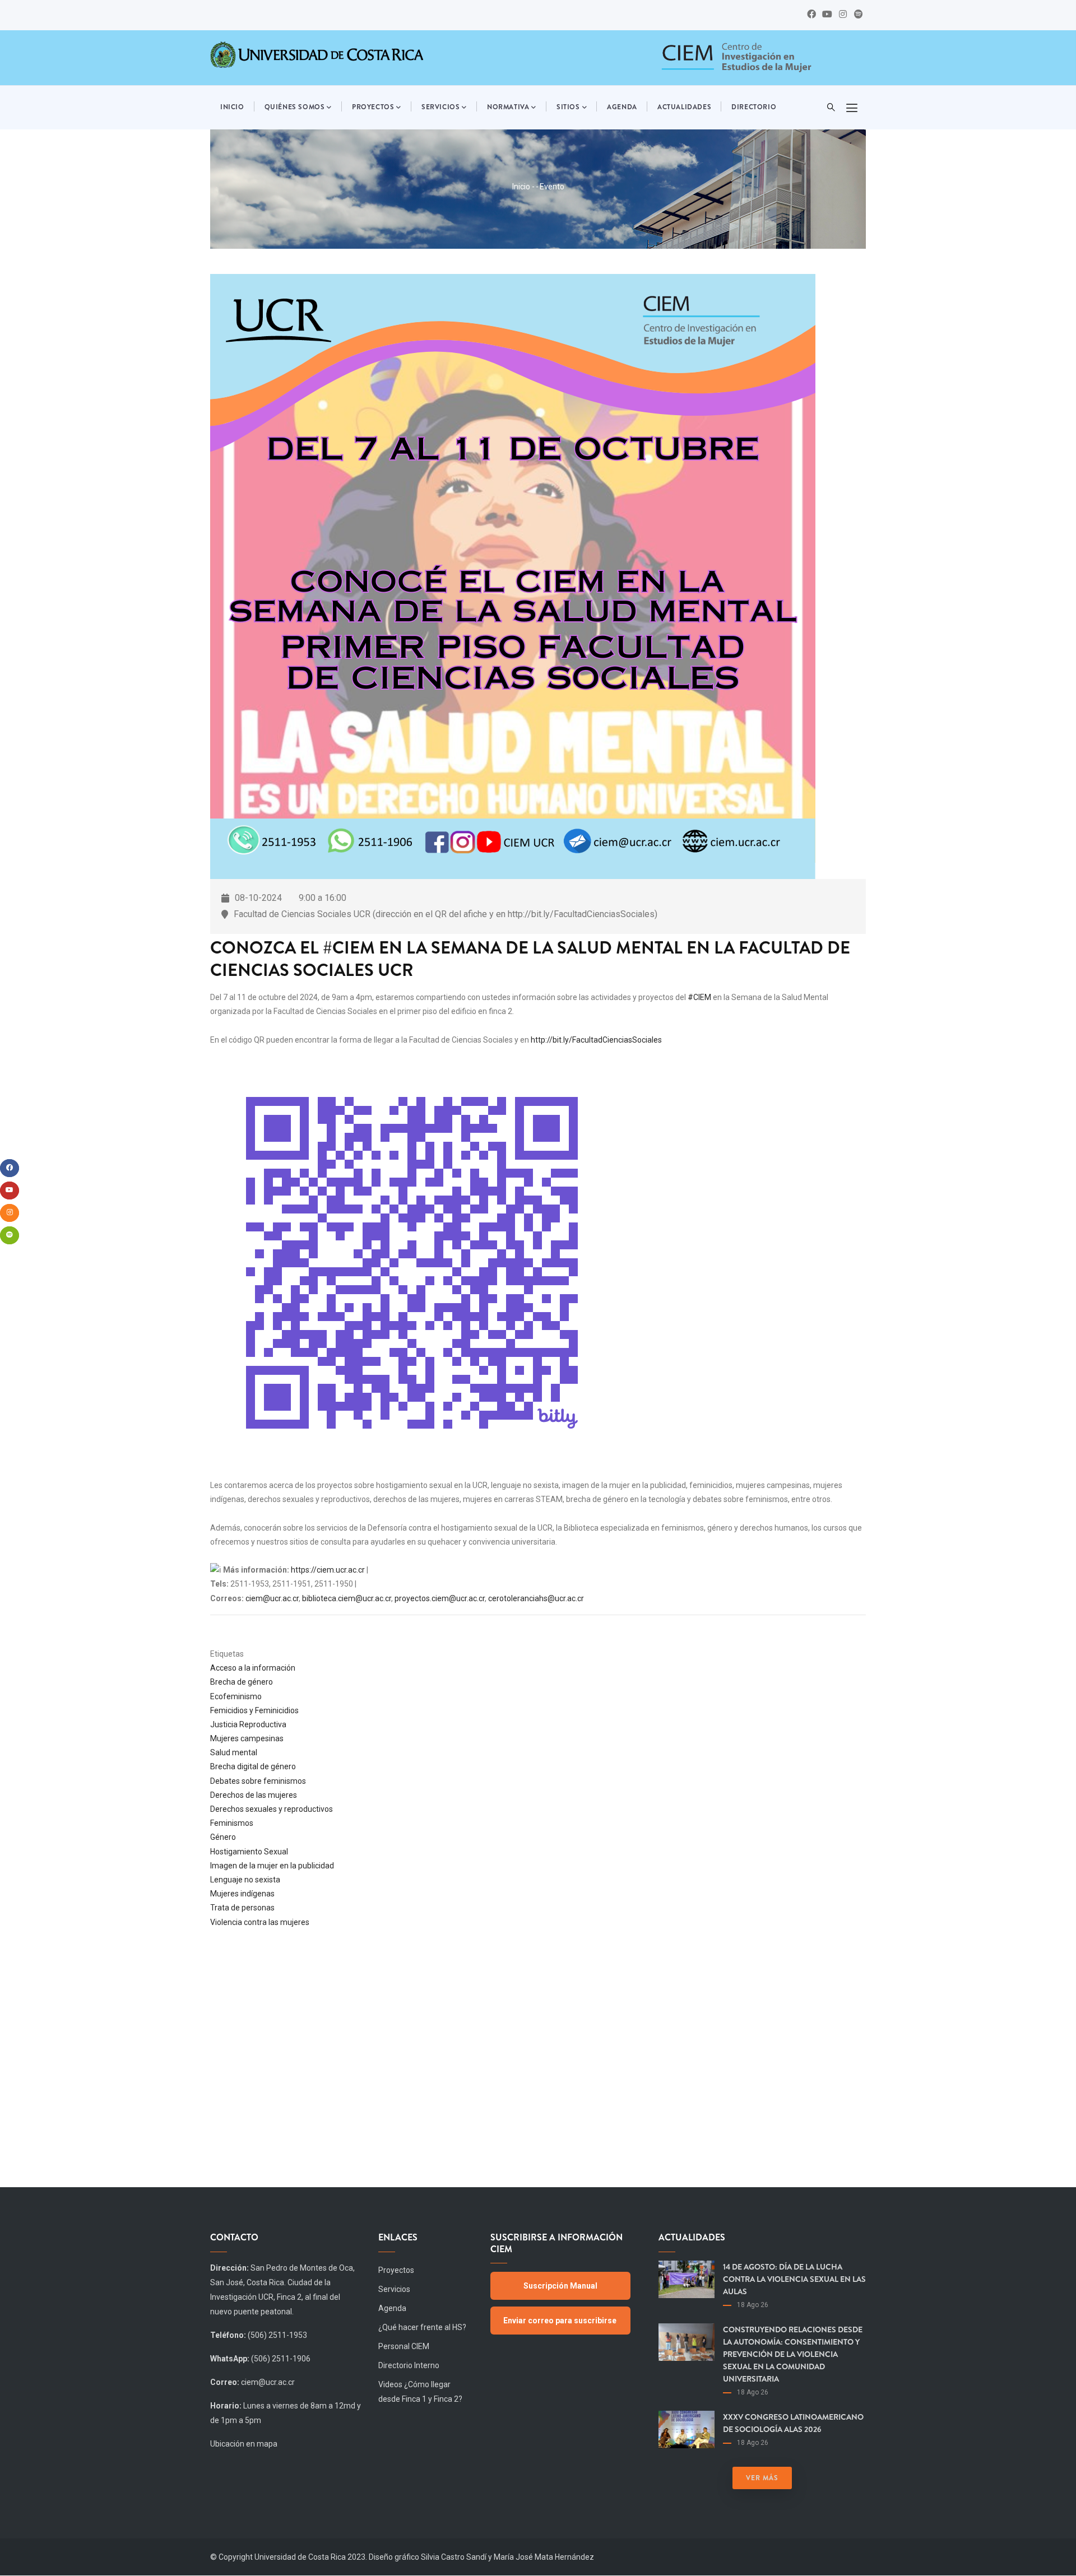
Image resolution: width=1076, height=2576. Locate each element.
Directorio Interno (409, 2365)
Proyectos (373, 107)
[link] (699, 997)
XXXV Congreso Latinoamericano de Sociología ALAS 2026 (793, 2423)
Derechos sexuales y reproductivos (272, 1809)
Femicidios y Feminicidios (254, 1710)
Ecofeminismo (236, 1696)
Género (223, 1837)
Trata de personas (242, 1908)
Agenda (622, 107)
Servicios (440, 107)
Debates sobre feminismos (258, 1781)
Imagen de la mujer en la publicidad (272, 1866)
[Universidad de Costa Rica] (317, 54)
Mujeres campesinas (247, 1738)
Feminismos (232, 1823)
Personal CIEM (404, 2346)
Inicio (232, 107)
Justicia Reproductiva (248, 1724)
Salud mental (234, 1752)
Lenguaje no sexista (245, 1880)
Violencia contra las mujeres (260, 1922)
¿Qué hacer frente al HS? (422, 2327)
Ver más (762, 2478)
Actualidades (684, 107)
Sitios (568, 107)
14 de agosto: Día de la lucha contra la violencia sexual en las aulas (794, 2279)
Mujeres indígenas (242, 1894)
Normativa (508, 107)
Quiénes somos (295, 107)
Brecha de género (242, 1682)
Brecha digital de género (253, 1766)
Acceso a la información (253, 1668)
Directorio (754, 107)
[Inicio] (735, 58)
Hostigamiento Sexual (249, 1852)
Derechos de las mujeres (254, 1795)
